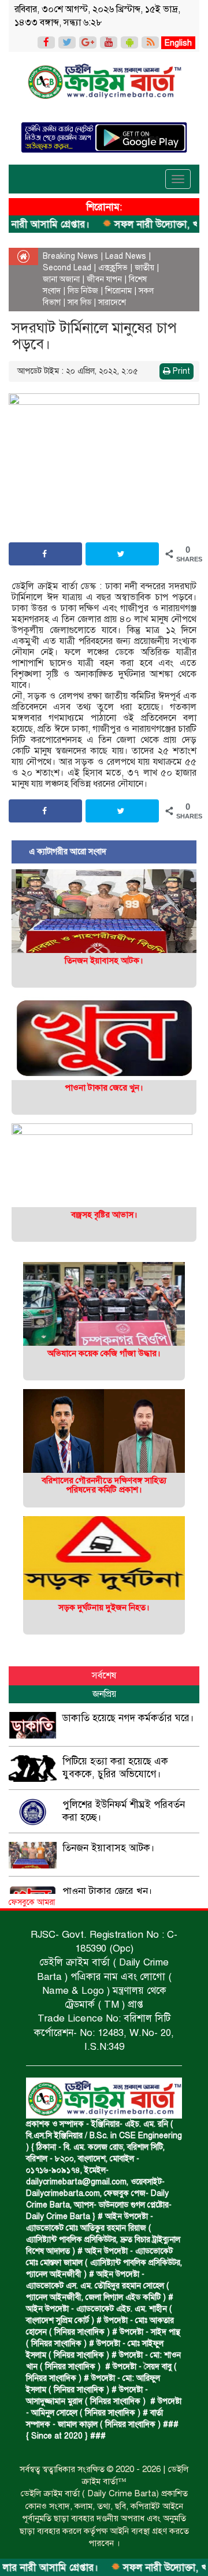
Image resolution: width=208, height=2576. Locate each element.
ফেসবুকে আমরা (32, 1902)
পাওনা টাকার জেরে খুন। (104, 1088)
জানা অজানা (61, 279)
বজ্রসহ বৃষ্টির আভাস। (104, 1215)
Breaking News (70, 256)
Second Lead (67, 268)
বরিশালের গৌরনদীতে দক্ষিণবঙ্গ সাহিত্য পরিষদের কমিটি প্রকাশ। (104, 1485)
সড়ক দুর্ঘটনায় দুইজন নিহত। (104, 1607)
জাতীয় (144, 268)
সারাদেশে (112, 302)
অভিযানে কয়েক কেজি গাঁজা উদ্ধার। (104, 1353)
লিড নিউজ (83, 291)
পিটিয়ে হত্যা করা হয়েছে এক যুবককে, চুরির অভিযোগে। (115, 1768)
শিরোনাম (118, 291)
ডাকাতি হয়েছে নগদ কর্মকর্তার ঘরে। (128, 1718)
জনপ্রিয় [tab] (104, 1694)
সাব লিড (79, 302)
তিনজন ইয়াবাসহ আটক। (104, 961)
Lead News (126, 256)
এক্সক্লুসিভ (113, 268)
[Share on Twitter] (122, 554)
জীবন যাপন (104, 279)
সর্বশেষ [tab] (104, 1676)
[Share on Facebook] (45, 554)
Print (180, 371)
